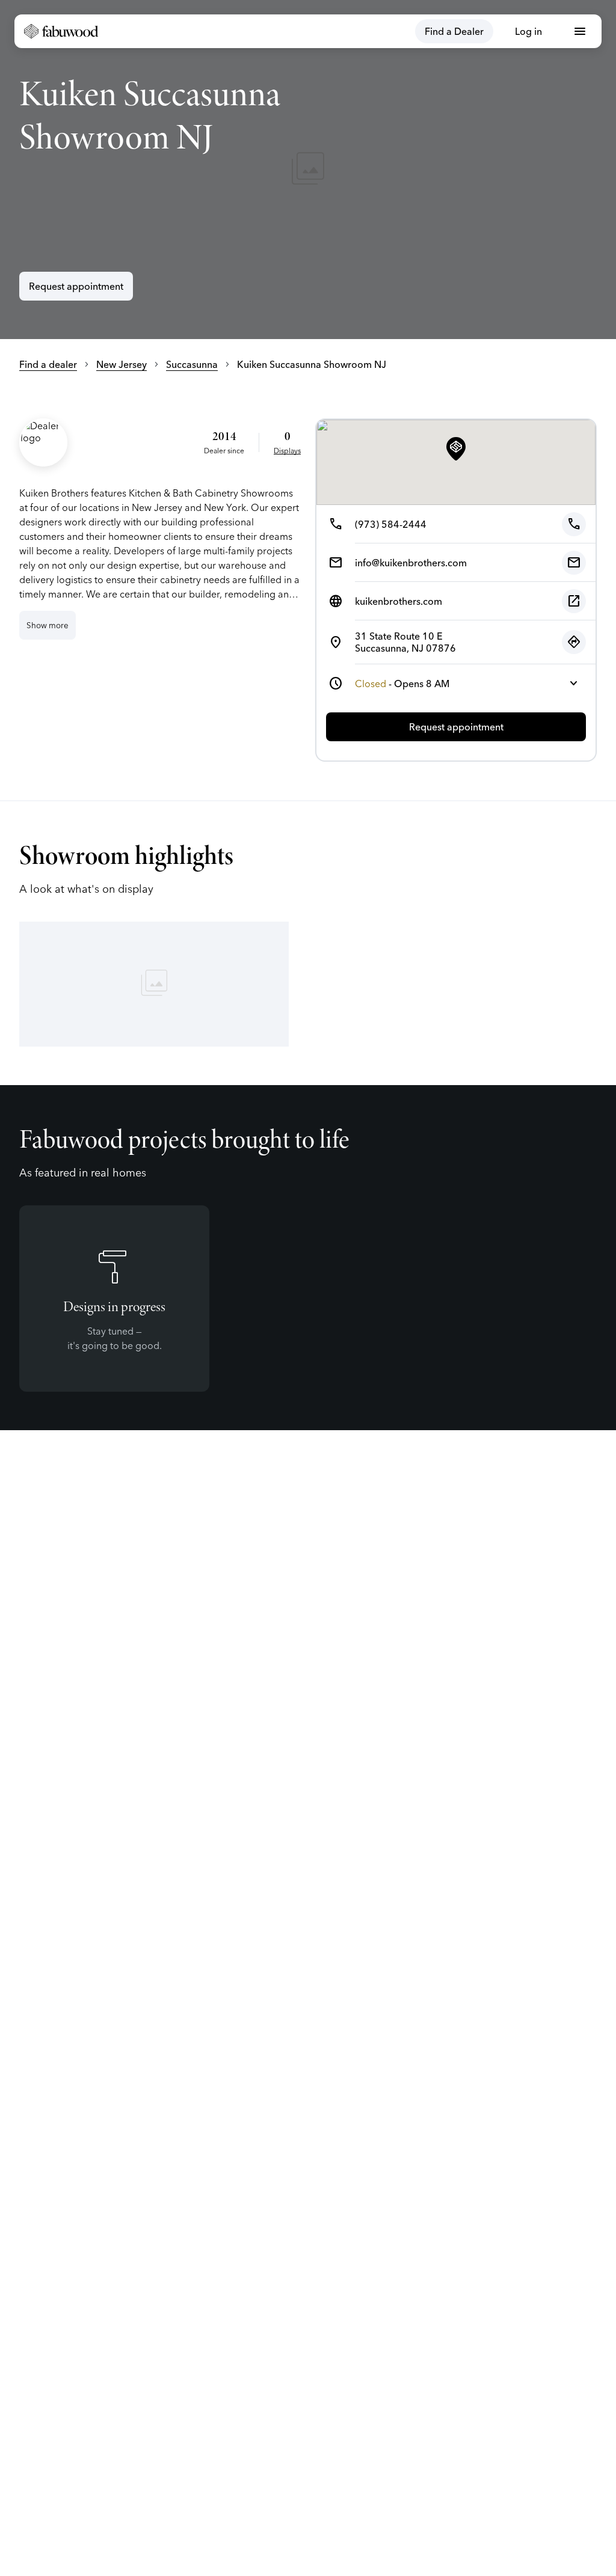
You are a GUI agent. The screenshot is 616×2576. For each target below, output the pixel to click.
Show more (48, 625)
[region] (308, 170)
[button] (456, 450)
